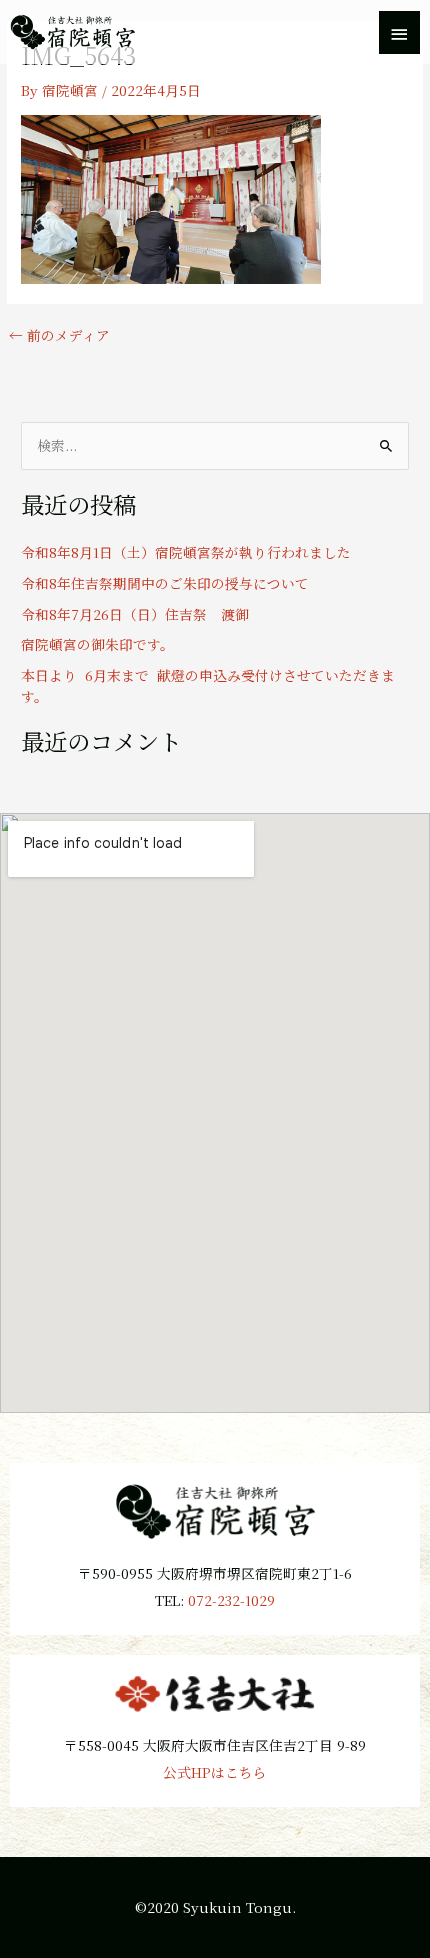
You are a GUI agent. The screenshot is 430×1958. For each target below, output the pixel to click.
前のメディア (59, 336)
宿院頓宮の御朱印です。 (97, 644)
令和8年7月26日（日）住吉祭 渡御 (135, 614)
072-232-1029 (231, 1600)
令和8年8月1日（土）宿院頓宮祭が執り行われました (186, 552)
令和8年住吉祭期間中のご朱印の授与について (165, 583)
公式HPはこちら (215, 1772)
